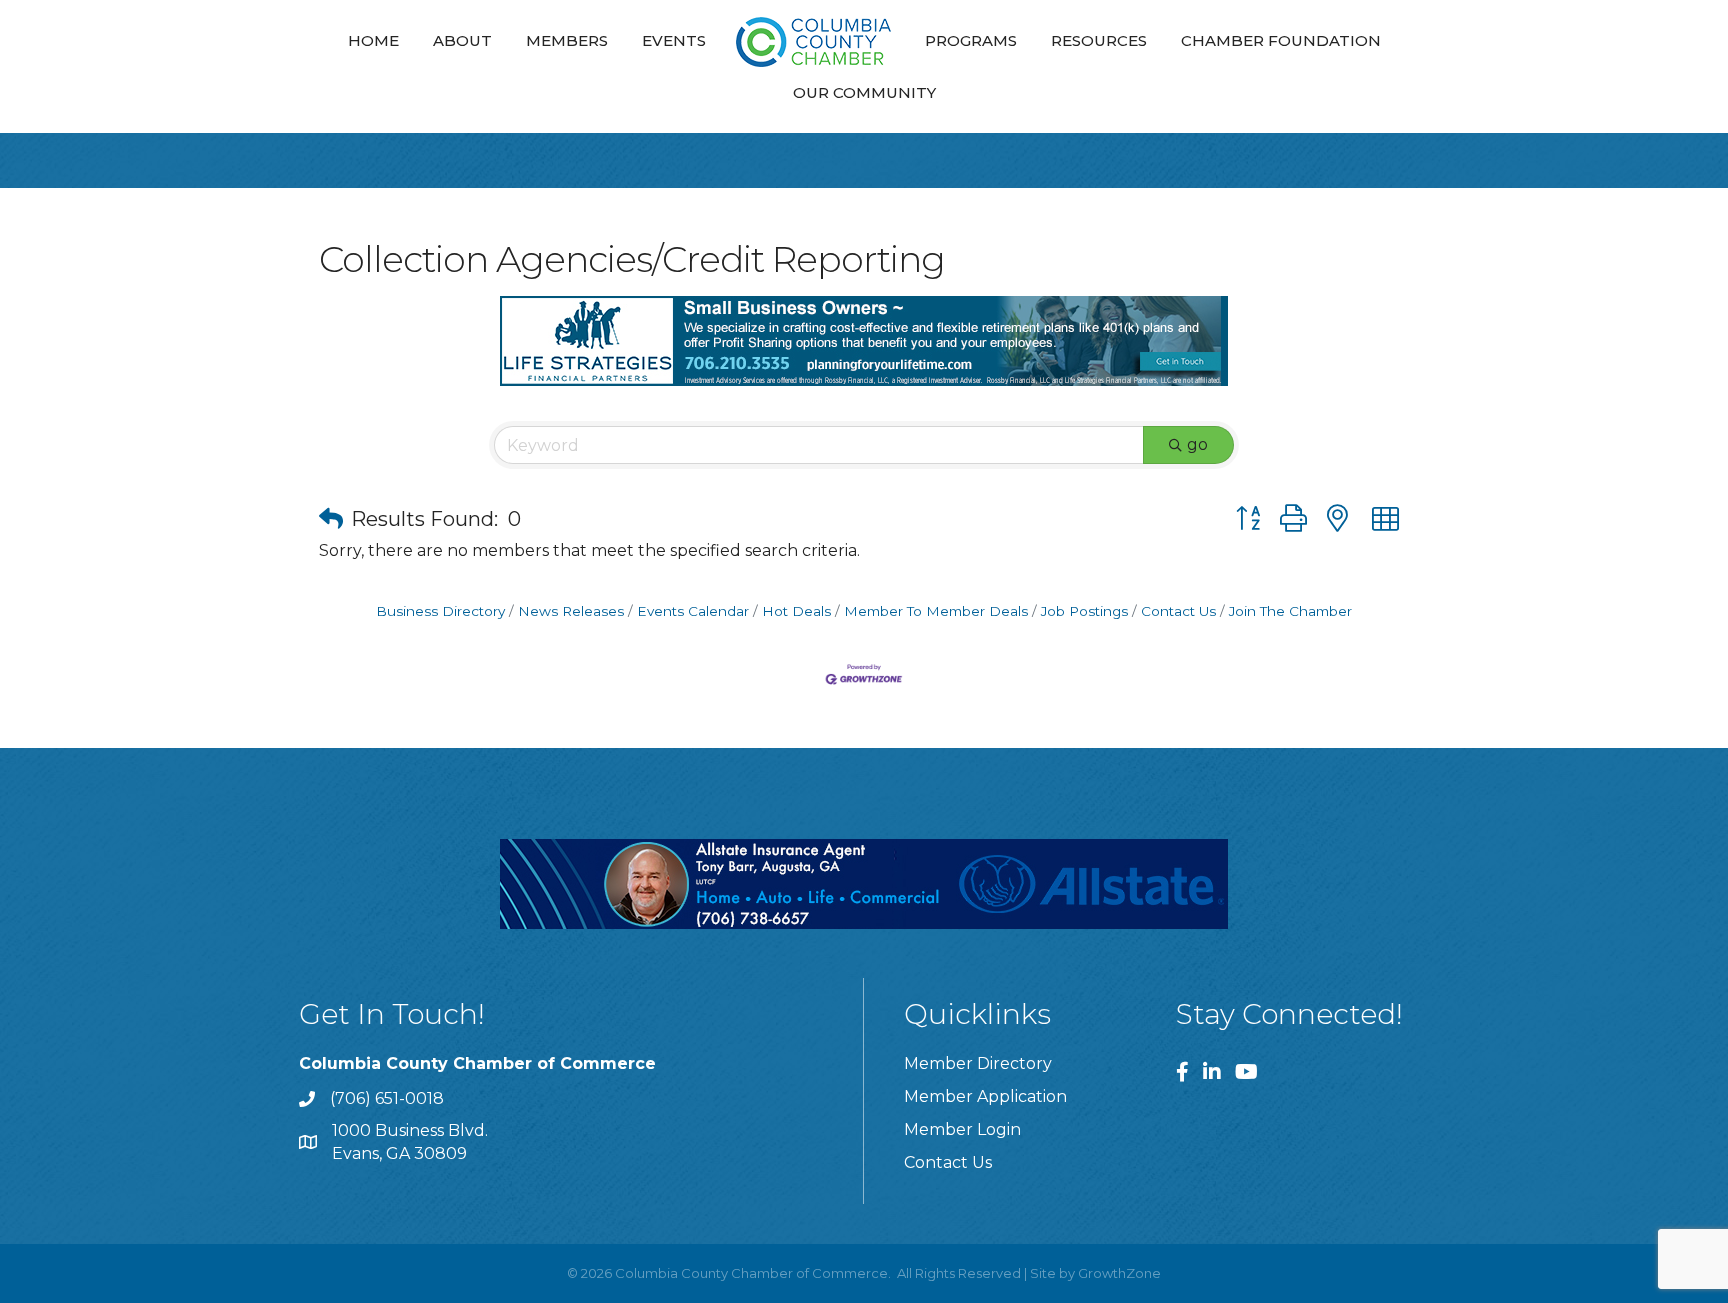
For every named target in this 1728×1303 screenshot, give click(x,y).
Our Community (864, 92)
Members (567, 40)
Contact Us (1178, 611)
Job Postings (1084, 611)
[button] (331, 519)
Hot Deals (796, 611)
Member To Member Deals (936, 611)
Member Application (985, 1096)
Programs (971, 40)
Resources (1099, 40)
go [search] (1197, 444)
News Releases (571, 611)
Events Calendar (693, 611)
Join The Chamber (1290, 611)
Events (674, 40)
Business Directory (440, 611)
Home (373, 40)
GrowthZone (1119, 1273)
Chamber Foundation (1281, 40)
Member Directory (978, 1063)
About (462, 40)
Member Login (962, 1129)
